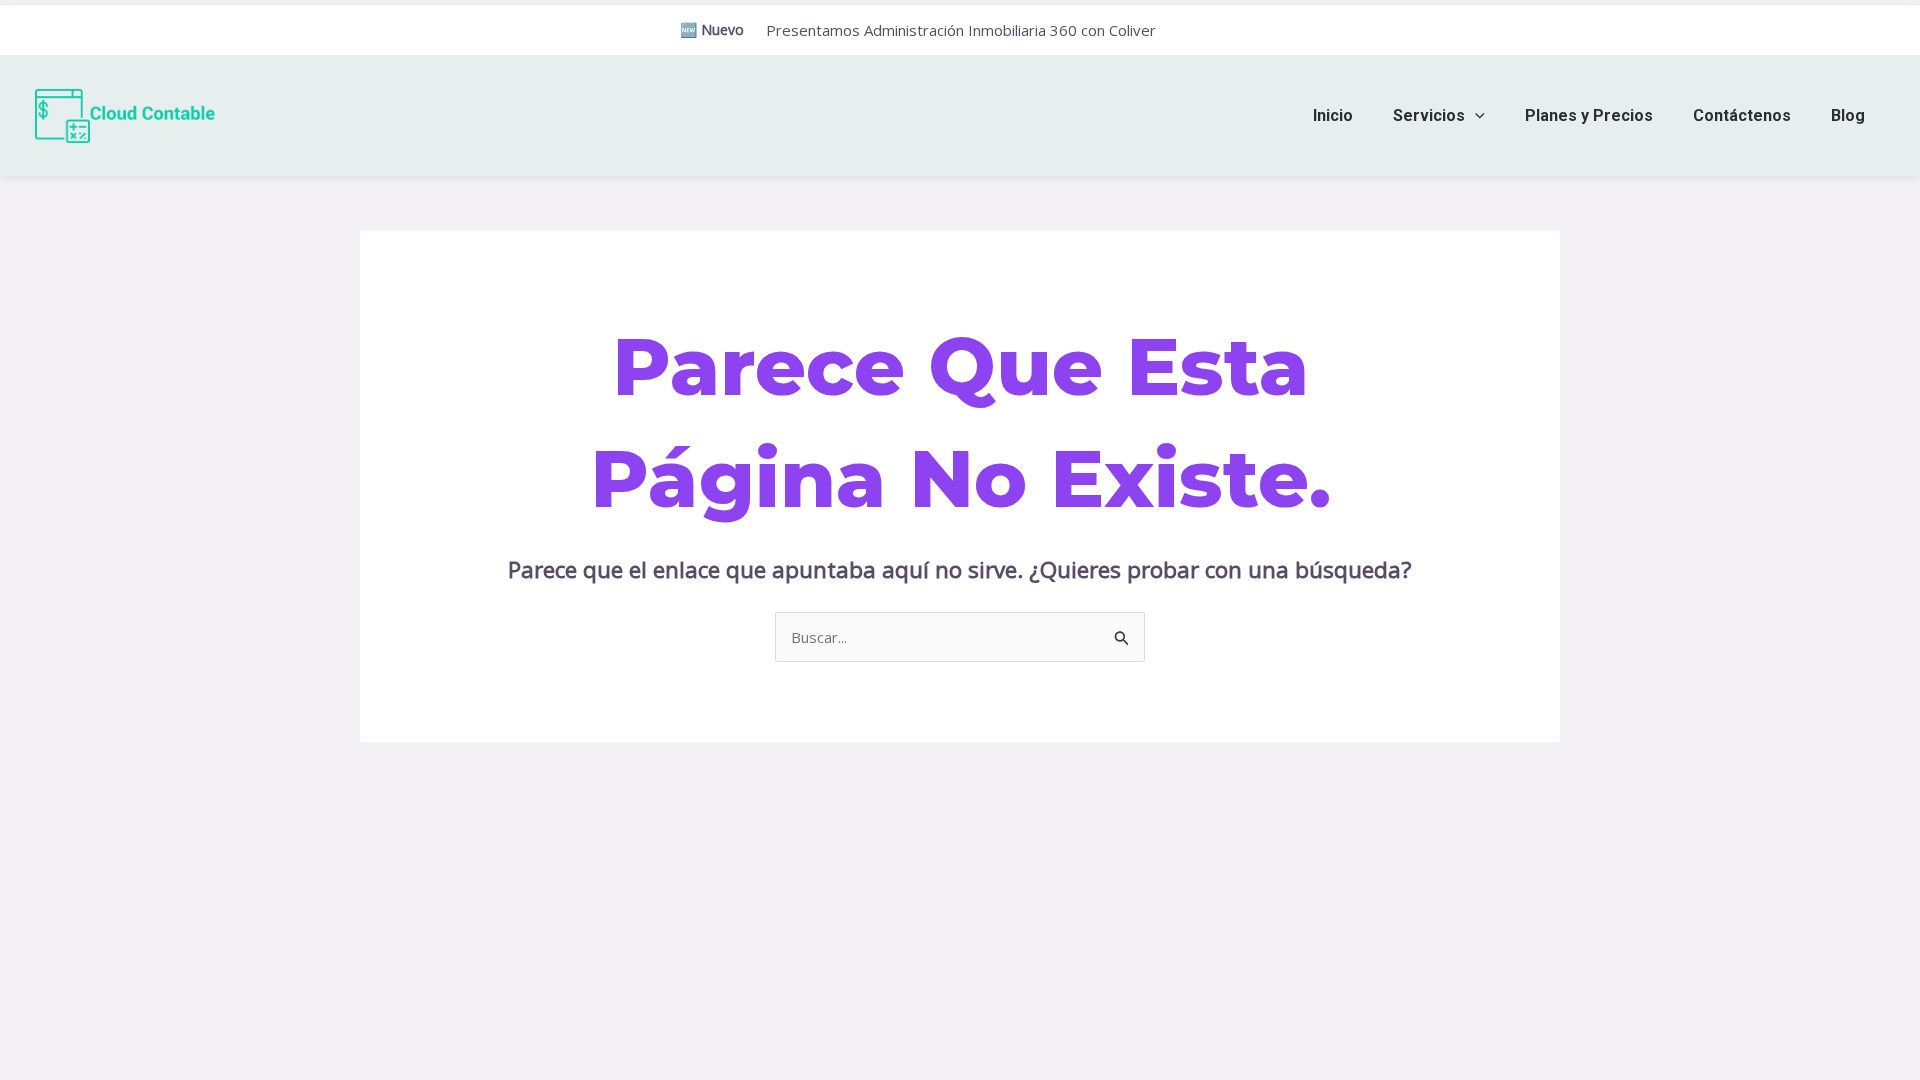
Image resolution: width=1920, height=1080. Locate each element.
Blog (1848, 115)
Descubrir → (1209, 30)
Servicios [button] (1429, 115)
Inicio (1333, 115)
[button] (1475, 115)
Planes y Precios (1589, 115)
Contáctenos (1742, 115)
